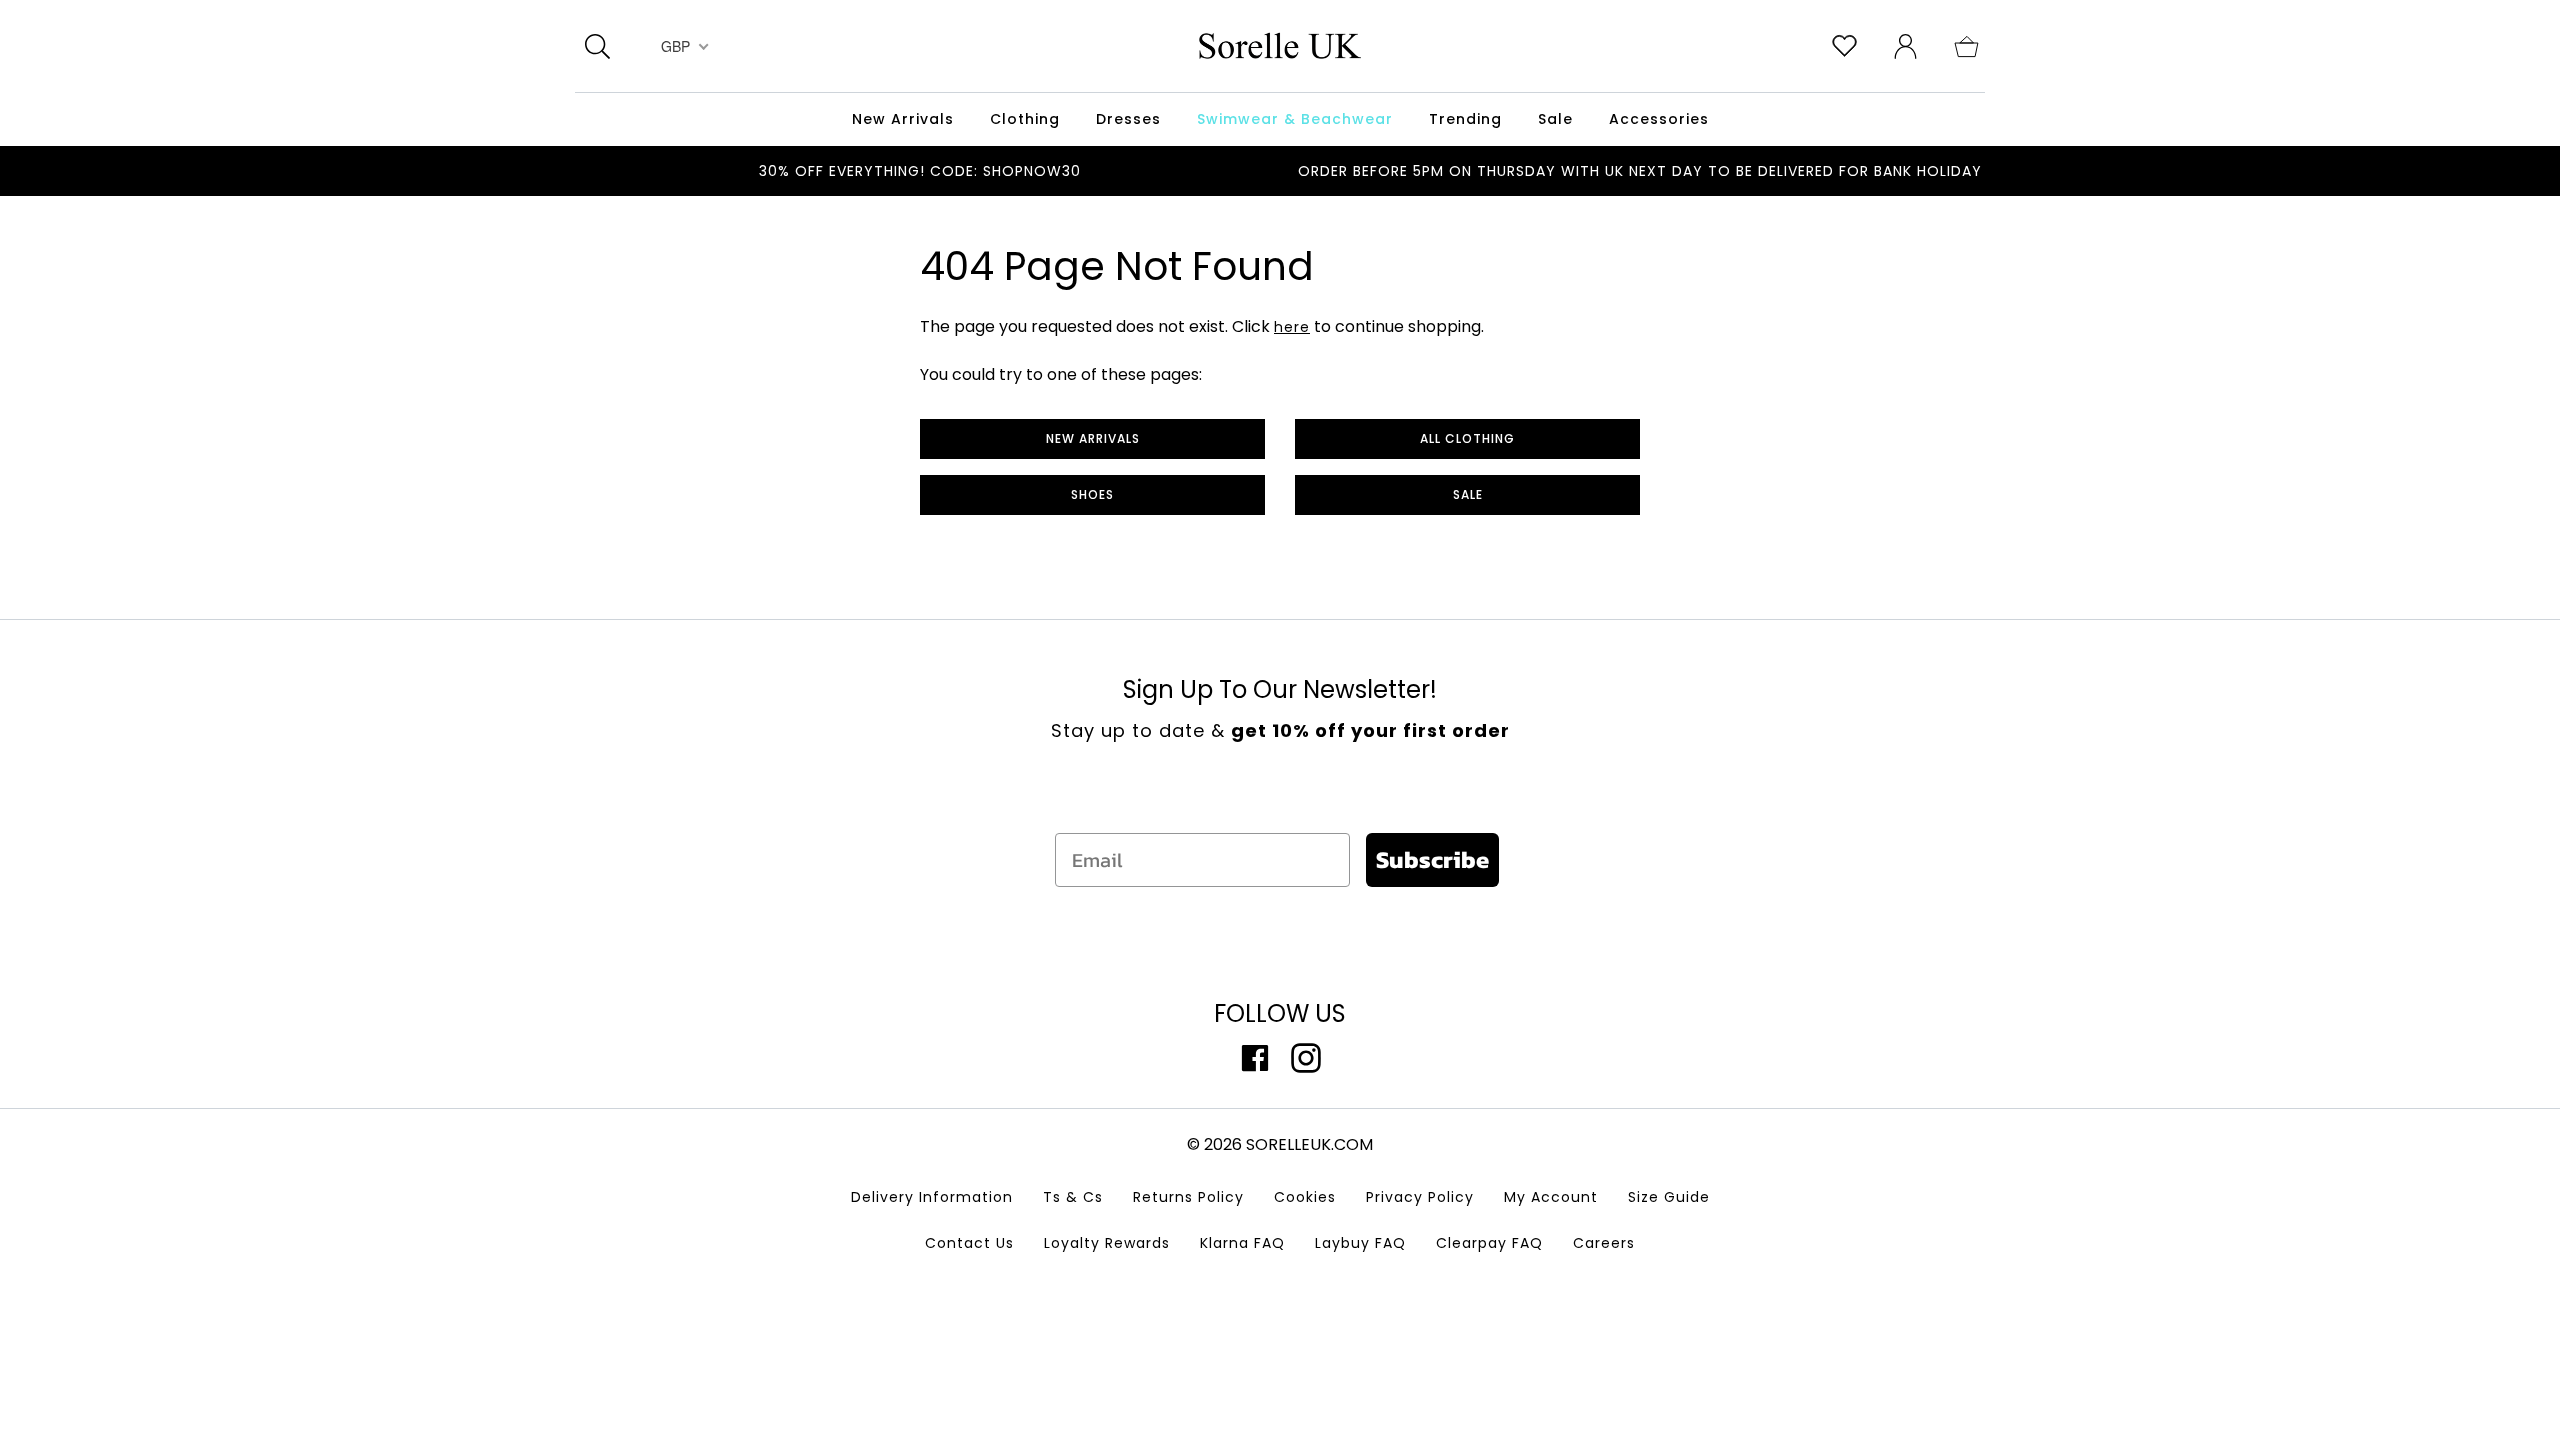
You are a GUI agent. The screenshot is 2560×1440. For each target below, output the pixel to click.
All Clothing (1467, 438)
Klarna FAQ (1242, 1243)
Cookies (1305, 1197)
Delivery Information (932, 1197)
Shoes (1092, 494)
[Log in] (1905, 45)
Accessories (1659, 119)
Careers (1604, 1243)
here (1292, 327)
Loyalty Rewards (1107, 1243)
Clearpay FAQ (1489, 1243)
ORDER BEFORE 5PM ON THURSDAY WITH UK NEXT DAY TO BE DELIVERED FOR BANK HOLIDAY (1640, 171)
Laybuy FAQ (1360, 1243)
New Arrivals (1093, 438)
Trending (1465, 119)
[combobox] (682, 46)
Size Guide (1669, 1197)
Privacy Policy (1420, 1197)
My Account (1551, 1197)
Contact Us (969, 1243)
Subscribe (1432, 859)
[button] (1966, 45)
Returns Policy (1188, 1197)
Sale (1468, 494)
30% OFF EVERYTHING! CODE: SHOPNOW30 (920, 171)
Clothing (1025, 119)
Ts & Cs (1073, 1197)
